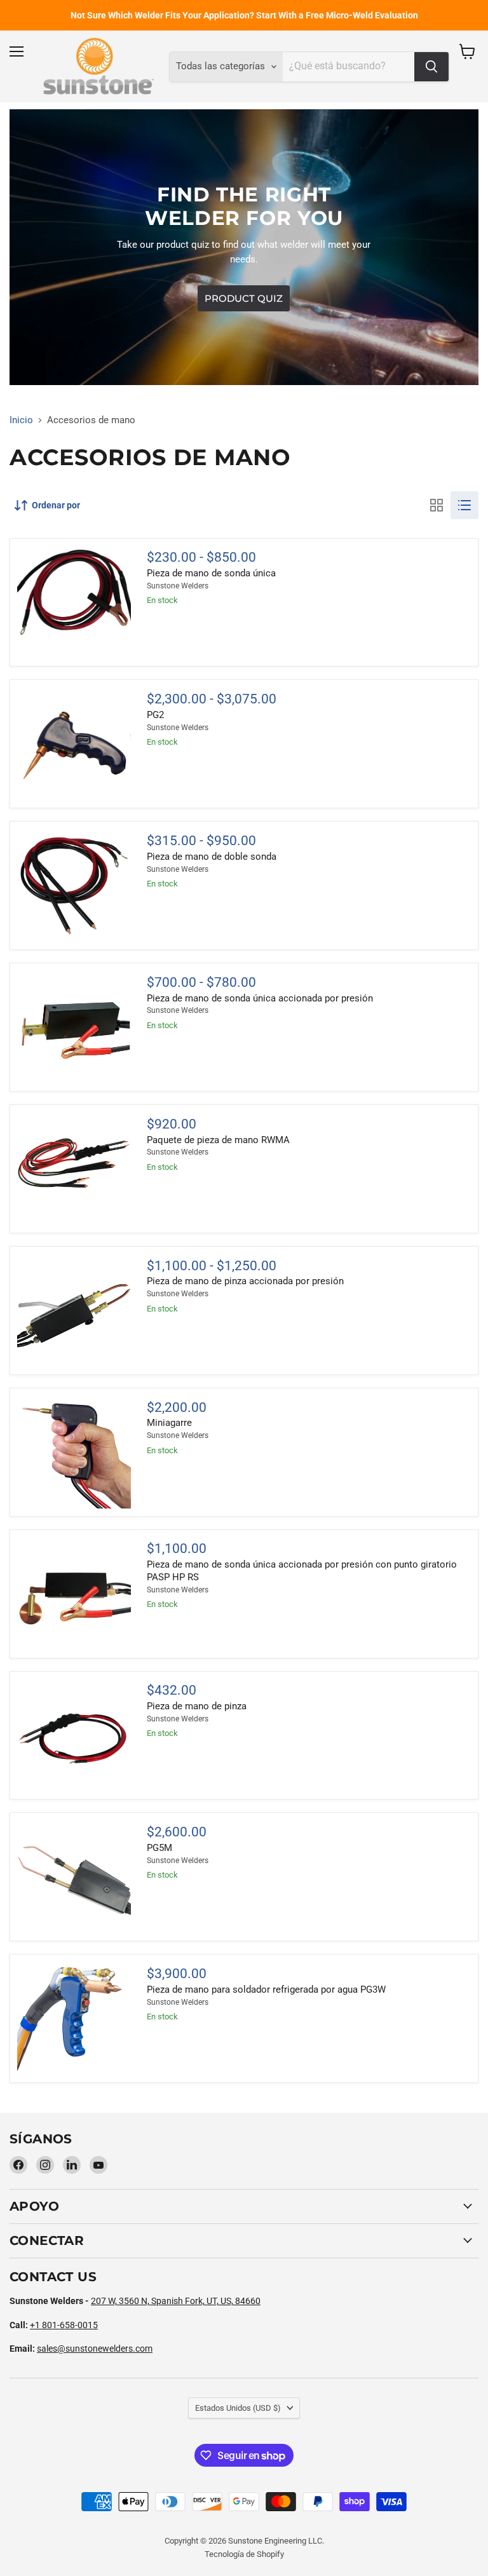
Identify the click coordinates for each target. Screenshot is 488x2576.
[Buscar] (431, 67)
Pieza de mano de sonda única (211, 573)
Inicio (21, 420)
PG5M (159, 1848)
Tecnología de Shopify (244, 2554)
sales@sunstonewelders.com (95, 2349)
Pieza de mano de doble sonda (212, 857)
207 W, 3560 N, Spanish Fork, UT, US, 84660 (176, 2301)
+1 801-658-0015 (64, 2325)
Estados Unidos (238, 2408)
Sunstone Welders (178, 586)
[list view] (464, 505)
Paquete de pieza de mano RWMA (218, 1140)
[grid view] (437, 505)
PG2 (155, 715)
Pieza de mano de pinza (197, 1706)
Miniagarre (169, 1423)
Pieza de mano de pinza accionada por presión (245, 1281)
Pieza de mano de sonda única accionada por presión (260, 998)
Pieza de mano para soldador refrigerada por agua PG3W (266, 1990)
